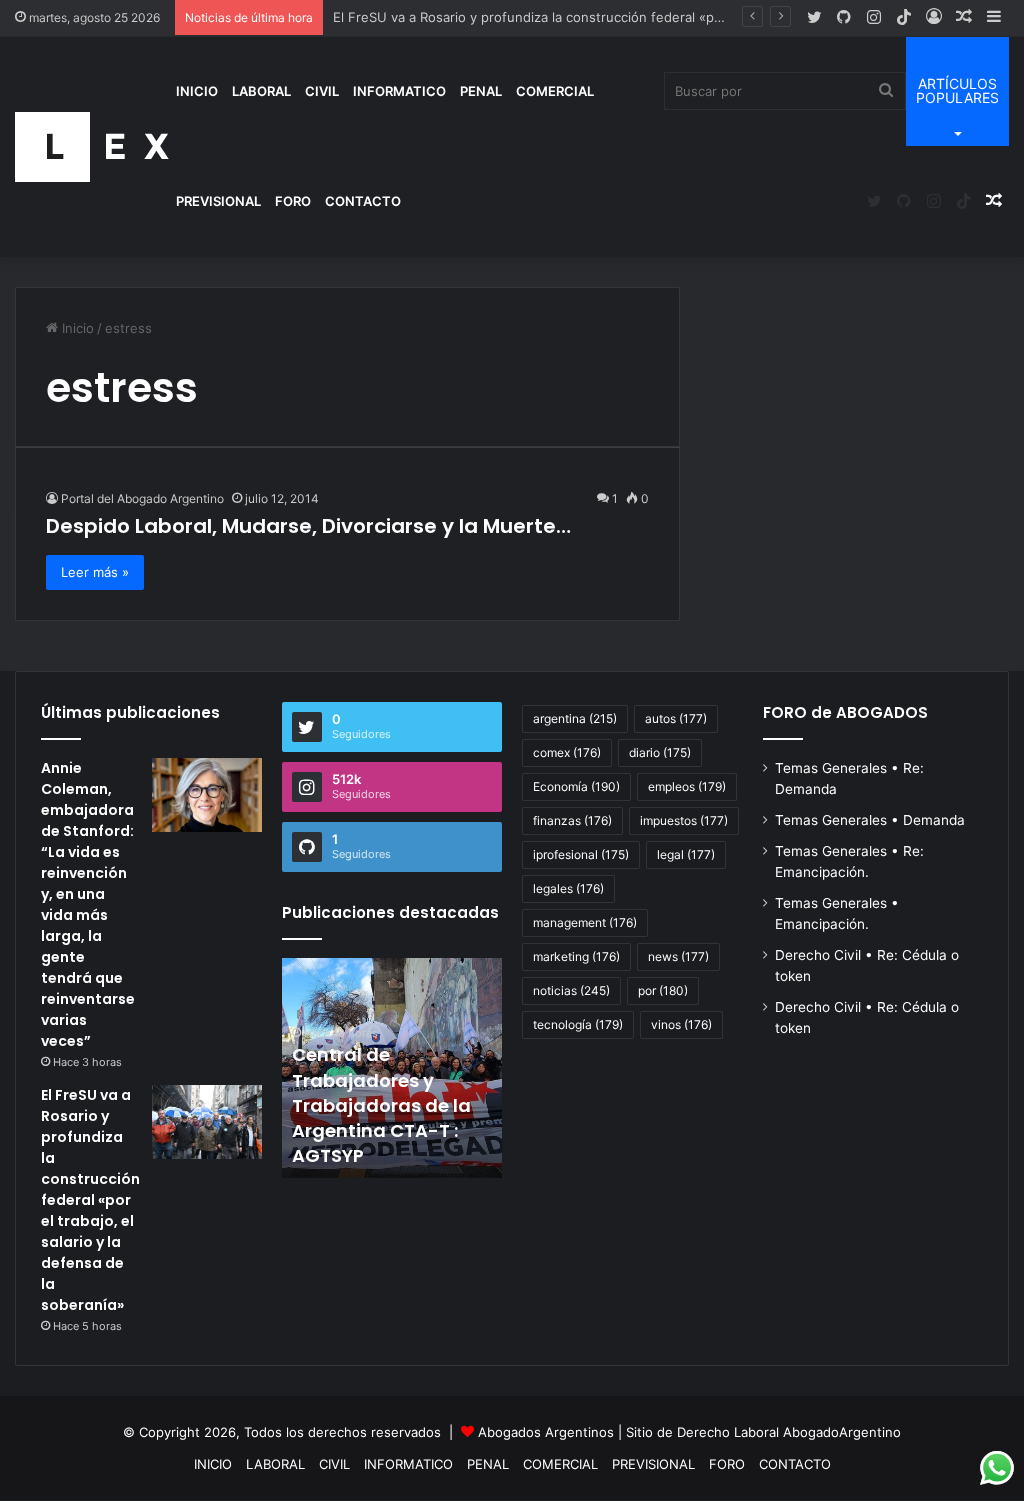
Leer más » (95, 572)
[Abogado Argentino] (92, 147)
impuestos (684, 820)
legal (686, 854)
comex (567, 752)
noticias (571, 990)
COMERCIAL (555, 91)
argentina (575, 718)
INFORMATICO (399, 91)
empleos (687, 786)
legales (568, 888)
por (663, 990)
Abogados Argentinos (546, 1432)
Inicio (76, 328)
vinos (681, 1024)
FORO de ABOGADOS (845, 712)
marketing (576, 956)
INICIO (197, 91)
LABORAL (261, 91)
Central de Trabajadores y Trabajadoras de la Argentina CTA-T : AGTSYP (381, 1105)
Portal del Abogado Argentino (142, 498)
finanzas (572, 820)
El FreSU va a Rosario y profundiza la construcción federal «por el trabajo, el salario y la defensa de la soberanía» (90, 1200)
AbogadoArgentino (842, 1432)
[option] (392, 1068)
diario (660, 752)
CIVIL (322, 91)
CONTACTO (363, 201)
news (678, 956)
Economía (576, 786)
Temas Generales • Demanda (870, 820)
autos (676, 718)
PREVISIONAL (218, 201)
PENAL (481, 91)
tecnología (578, 1024)
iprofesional (581, 854)
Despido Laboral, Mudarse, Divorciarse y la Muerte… (308, 526)
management (585, 922)
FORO (293, 201)
